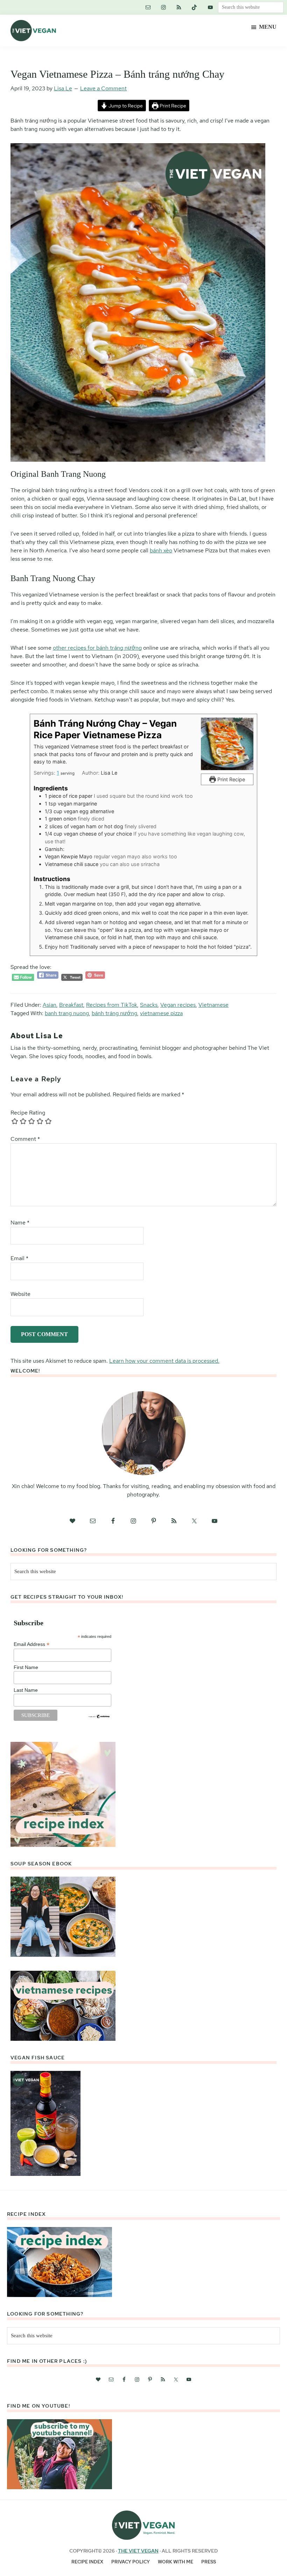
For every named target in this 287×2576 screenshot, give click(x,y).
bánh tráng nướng (114, 1013)
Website (20, 1294)
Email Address (31, 1644)
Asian (50, 1005)
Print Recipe (172, 106)
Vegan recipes (178, 1005)
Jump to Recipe (125, 106)
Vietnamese (213, 1005)
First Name (26, 1667)
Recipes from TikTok (112, 1005)
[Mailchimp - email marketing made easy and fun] (99, 1717)
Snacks (149, 1005)
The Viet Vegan (138, 2551)
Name (20, 1223)
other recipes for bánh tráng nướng (97, 648)
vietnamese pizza (161, 1013)
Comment (25, 1139)
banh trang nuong (67, 1013)
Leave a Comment (103, 88)
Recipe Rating (28, 1113)
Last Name (26, 1690)
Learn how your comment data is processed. (164, 1361)
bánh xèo (161, 550)
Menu (268, 27)
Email (19, 1258)
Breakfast (71, 1005)
